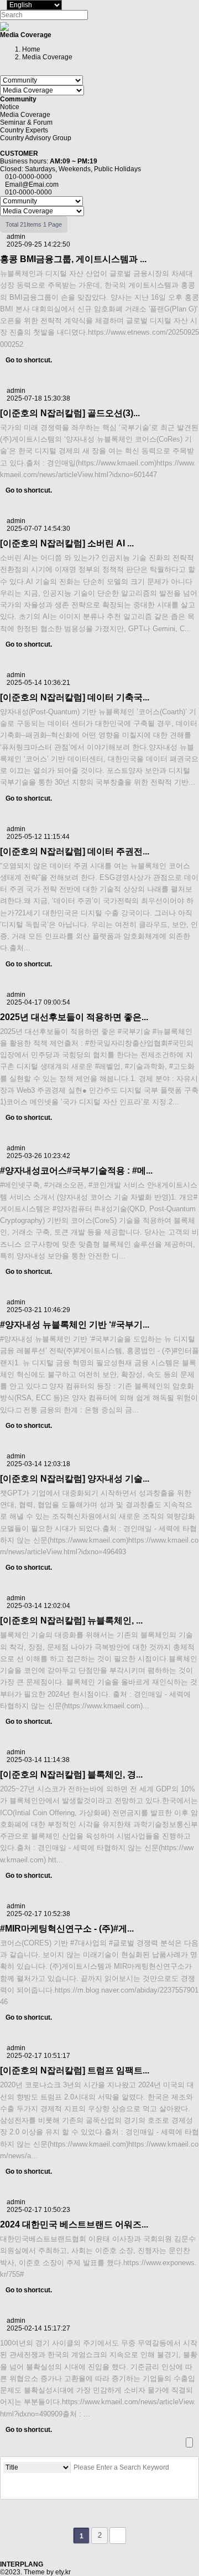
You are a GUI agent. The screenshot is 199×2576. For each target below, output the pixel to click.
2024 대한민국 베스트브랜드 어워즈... (74, 2224)
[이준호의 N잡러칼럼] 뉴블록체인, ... (71, 1620)
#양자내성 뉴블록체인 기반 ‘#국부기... (75, 1325)
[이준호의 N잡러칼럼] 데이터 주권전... (75, 851)
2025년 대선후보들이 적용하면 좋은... (74, 1017)
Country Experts (24, 130)
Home (31, 49)
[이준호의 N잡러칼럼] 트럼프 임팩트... (75, 2070)
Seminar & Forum (26, 122)
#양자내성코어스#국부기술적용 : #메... (76, 1171)
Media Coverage (25, 115)
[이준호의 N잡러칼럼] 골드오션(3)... (70, 413)
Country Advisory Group (36, 138)
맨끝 (118, 2536)
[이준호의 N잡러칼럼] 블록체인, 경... (71, 1774)
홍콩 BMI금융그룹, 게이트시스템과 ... (73, 259)
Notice (10, 107)
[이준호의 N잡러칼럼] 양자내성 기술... (75, 1479)
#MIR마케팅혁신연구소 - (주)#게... (67, 1929)
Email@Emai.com (32, 185)
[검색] (12, 2488)
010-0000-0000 (28, 177)
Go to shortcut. (29, 360)
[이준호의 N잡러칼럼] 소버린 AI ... (67, 543)
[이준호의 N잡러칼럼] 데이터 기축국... (75, 697)
